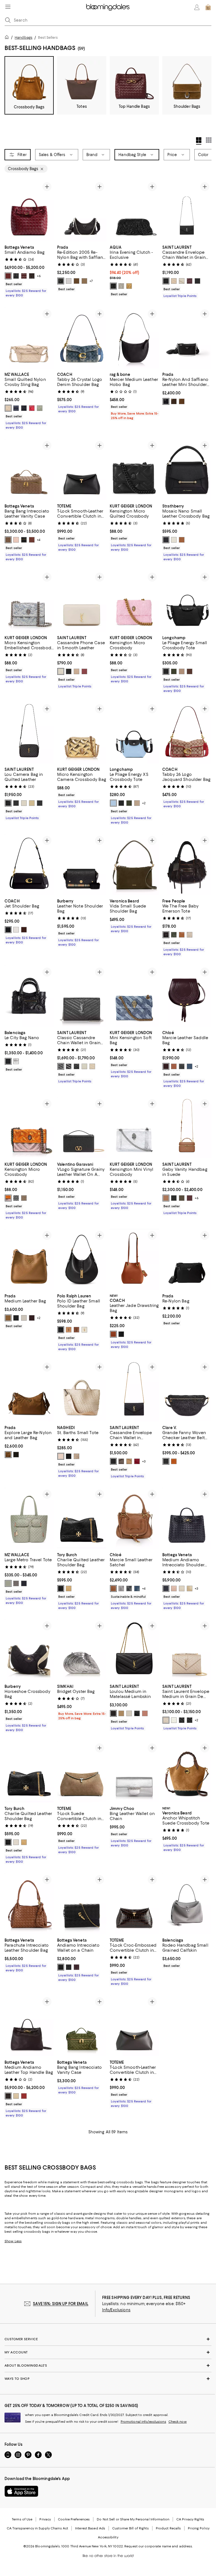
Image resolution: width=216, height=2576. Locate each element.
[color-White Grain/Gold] (84, 1066)
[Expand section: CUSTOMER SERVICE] (108, 2339)
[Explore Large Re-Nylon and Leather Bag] (29, 1391)
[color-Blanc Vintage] (61, 671)
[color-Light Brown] (84, 281)
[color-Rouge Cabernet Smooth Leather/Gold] (190, 1198)
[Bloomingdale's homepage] (8, 38)
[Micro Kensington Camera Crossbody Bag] (82, 733)
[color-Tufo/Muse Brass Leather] (190, 1588)
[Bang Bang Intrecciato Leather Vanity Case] (29, 469)
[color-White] (69, 281)
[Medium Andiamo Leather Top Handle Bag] (29, 2026)
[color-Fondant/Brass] (32, 276)
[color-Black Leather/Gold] (8, 803)
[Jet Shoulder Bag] (29, 864)
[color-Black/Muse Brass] (69, 1967)
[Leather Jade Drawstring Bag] (134, 1259)
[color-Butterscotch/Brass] (16, 2096)
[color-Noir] (197, 281)
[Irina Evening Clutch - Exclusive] (134, 211)
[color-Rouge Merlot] (84, 671)
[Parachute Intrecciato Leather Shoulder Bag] (29, 1904)
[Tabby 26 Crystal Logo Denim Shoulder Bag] (82, 338)
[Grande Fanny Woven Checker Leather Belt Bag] (187, 1391)
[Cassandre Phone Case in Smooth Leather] (82, 601)
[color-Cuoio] (76, 1330)
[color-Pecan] (69, 1588)
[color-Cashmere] (76, 1456)
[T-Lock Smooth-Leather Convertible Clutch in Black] (82, 469)
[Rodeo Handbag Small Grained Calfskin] (187, 1904)
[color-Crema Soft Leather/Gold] (24, 803)
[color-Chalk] (16, 930)
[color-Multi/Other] (8, 1198)
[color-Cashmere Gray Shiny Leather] (121, 1588)
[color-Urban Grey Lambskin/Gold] (121, 1461)
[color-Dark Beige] (174, 281)
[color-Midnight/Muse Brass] (61, 1967)
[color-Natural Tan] (129, 1461)
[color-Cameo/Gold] (16, 540)
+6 (39, 276)
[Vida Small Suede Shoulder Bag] (134, 864)
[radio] (8, 276)
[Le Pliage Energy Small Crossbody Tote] (187, 601)
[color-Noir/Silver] (166, 281)
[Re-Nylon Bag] (187, 1259)
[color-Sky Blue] (113, 803)
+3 (144, 1461)
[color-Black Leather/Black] (16, 803)
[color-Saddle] (182, 935)
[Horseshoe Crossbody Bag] (29, 1650)
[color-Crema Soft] (182, 281)
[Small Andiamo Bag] (29, 211)
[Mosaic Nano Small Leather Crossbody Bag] (187, 469)
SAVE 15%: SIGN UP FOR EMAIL (61, 2304)
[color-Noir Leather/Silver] (40, 803)
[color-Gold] (129, 286)
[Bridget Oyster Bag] (82, 1650)
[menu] (8, 7)
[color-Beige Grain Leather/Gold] (166, 1720)
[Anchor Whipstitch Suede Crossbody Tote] (187, 1772)
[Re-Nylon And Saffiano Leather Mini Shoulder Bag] (187, 338)
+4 (39, 540)
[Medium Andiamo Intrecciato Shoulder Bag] (187, 1518)
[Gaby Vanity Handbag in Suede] (187, 1128)
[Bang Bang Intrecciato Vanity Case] (82, 2026)
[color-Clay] (137, 803)
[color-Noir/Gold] (113, 1713)
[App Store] (21, 2491)
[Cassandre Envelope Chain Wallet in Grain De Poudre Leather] (187, 211)
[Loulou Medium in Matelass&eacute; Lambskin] (134, 1650)
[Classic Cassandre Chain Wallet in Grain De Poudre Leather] (82, 996)
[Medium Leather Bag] (29, 1259)
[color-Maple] (24, 930)
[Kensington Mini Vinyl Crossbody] (134, 1128)
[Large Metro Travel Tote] (29, 1518)
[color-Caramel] (8, 1318)
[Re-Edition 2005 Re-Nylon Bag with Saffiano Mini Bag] (82, 211)
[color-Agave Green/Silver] (40, 408)
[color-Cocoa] (190, 671)
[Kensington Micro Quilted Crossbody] (134, 469)
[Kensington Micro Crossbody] (134, 601)
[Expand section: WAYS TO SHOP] (108, 2379)
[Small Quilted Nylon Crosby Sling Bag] (29, 338)
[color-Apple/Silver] (32, 408)
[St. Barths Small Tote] (82, 1391)
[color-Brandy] (8, 1455)
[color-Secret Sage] (174, 935)
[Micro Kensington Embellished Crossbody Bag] (29, 601)
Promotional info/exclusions (143, 2422)
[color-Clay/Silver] (182, 671)
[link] (29, 271)
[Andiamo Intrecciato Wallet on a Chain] (82, 1904)
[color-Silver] (121, 286)
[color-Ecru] (61, 1456)
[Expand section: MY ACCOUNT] (108, 2352)
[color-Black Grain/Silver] (61, 1066)
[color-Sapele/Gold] (32, 540)
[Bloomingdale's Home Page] (108, 7)
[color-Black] (61, 281)
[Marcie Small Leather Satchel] (134, 1518)
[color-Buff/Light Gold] (8, 408)
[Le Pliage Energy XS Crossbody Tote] (134, 733)
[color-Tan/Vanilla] (182, 540)
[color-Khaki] (174, 671)
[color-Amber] (113, 1334)
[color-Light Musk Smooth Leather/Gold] (182, 1198)
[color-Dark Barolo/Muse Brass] (76, 1967)
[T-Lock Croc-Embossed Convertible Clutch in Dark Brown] (134, 1904)
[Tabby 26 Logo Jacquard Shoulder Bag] (187, 733)
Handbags (23, 37)
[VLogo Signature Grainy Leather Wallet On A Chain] (82, 1128)
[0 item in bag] (208, 7)
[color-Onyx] (69, 1456)
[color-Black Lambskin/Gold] (113, 1461)
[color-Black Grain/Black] (69, 1066)
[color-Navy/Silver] (16, 408)
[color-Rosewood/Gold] (24, 2096)
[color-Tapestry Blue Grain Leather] (137, 1588)
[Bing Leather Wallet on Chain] (134, 1772)
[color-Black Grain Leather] (129, 1588)
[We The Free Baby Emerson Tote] (187, 864)
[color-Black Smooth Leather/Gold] (174, 1198)
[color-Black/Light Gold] (24, 408)
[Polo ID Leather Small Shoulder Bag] (82, 1259)
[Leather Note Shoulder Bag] (82, 864)
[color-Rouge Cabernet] (190, 281)
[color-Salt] (190, 935)
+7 (91, 281)
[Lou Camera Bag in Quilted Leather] (29, 733)
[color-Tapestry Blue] (190, 1066)
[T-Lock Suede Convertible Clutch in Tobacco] (82, 1772)
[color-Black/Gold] (16, 276)
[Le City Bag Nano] (29, 996)
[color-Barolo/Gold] (24, 276)
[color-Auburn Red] (166, 1066)
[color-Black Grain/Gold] (76, 1066)
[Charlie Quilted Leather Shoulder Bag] (82, 1518)
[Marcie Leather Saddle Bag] (187, 996)
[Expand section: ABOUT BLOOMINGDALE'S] (108, 2365)
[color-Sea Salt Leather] (182, 1588)
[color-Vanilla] (174, 540)
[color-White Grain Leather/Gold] (174, 1720)
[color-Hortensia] (145, 1713)
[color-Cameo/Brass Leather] (174, 1588)
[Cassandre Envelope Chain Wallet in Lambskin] (134, 1391)
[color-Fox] (166, 1198)
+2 (144, 803)
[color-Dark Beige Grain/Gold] (92, 1066)
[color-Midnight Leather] (166, 1588)
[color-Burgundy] (32, 1318)
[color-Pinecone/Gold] (8, 540)
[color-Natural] (174, 1461)
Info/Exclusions (116, 2310)
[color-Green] (16, 1455)
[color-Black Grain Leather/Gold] (182, 1720)
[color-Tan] (174, 1066)
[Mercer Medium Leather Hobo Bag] (134, 338)
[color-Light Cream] (16, 1842)
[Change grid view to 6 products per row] (209, 140)
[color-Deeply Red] (137, 1461)
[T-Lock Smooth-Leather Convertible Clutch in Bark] (134, 2026)
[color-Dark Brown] (76, 281)
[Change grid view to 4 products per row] (199, 141)
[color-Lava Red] (8, 276)
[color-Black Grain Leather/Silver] (190, 1720)
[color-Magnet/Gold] (16, 1583)
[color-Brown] (182, 401)
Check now (178, 2422)
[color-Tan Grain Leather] (113, 1588)
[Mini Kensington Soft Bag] (134, 996)
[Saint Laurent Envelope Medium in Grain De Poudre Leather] (187, 1650)
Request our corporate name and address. (158, 2546)
